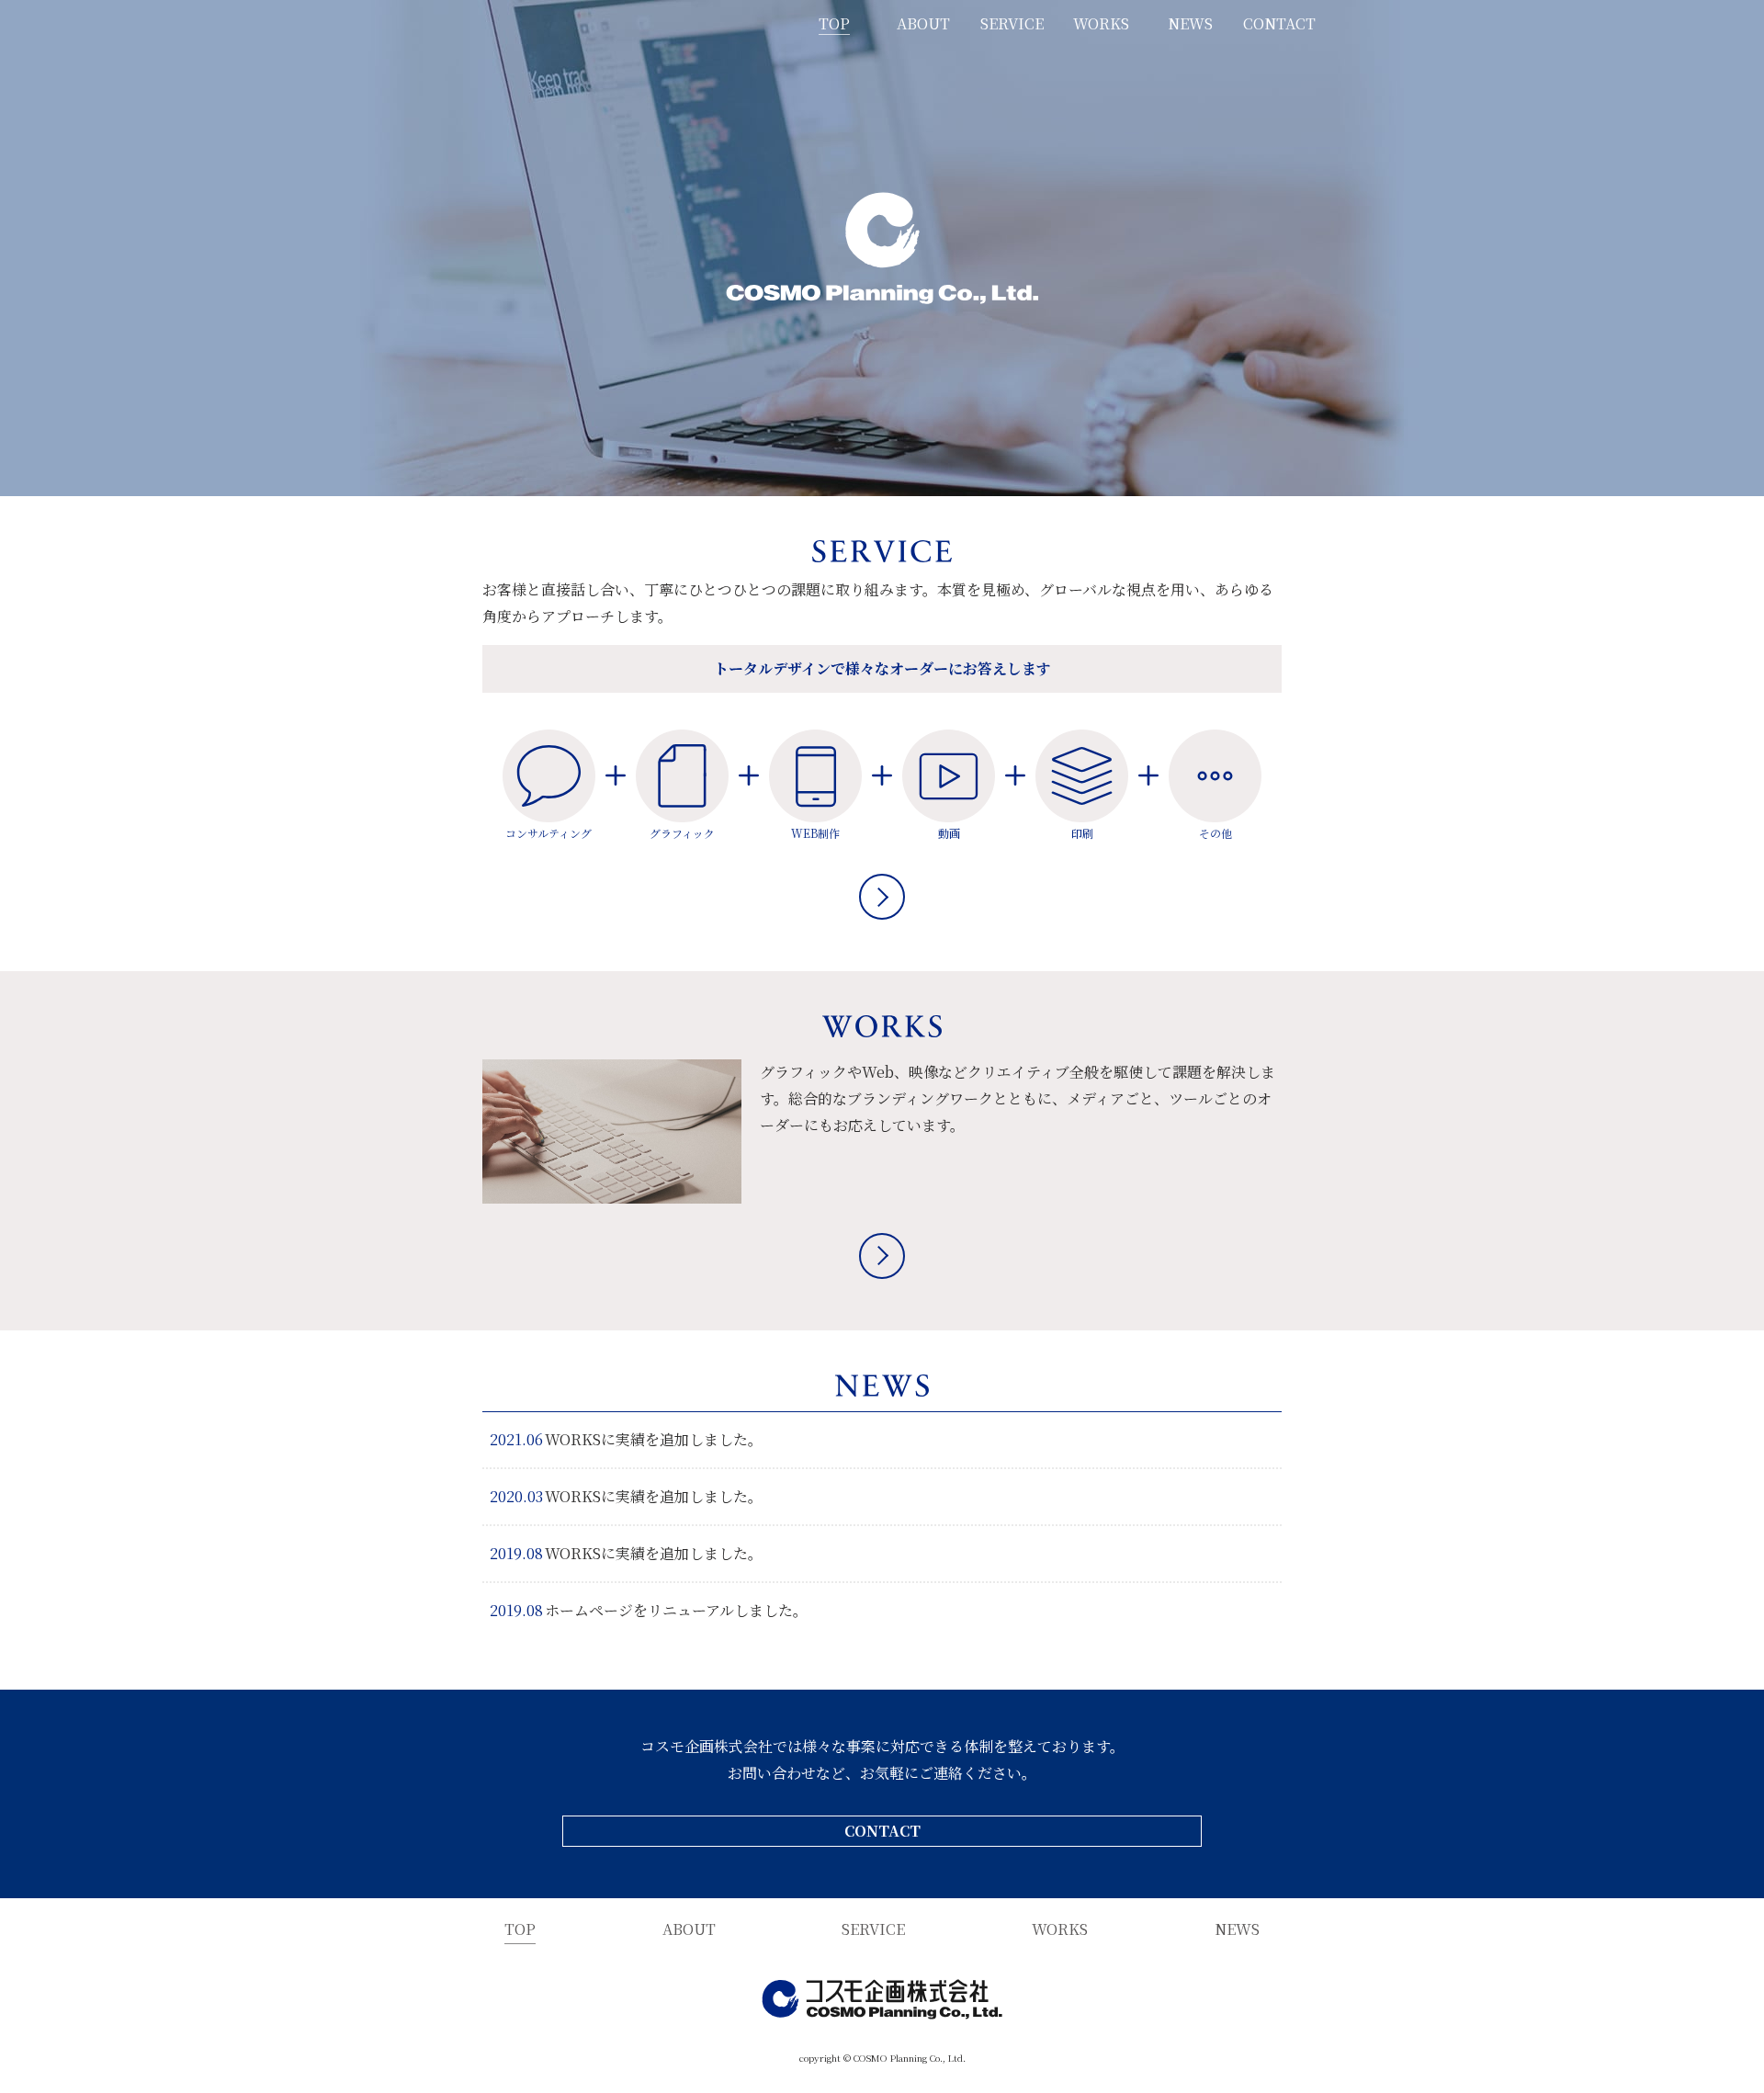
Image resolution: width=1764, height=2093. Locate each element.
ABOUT (923, 23)
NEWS (1190, 23)
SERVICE (1012, 23)
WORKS (1101, 23)
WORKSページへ (882, 1256)
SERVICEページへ (882, 897)
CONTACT (1279, 23)
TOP (834, 23)
